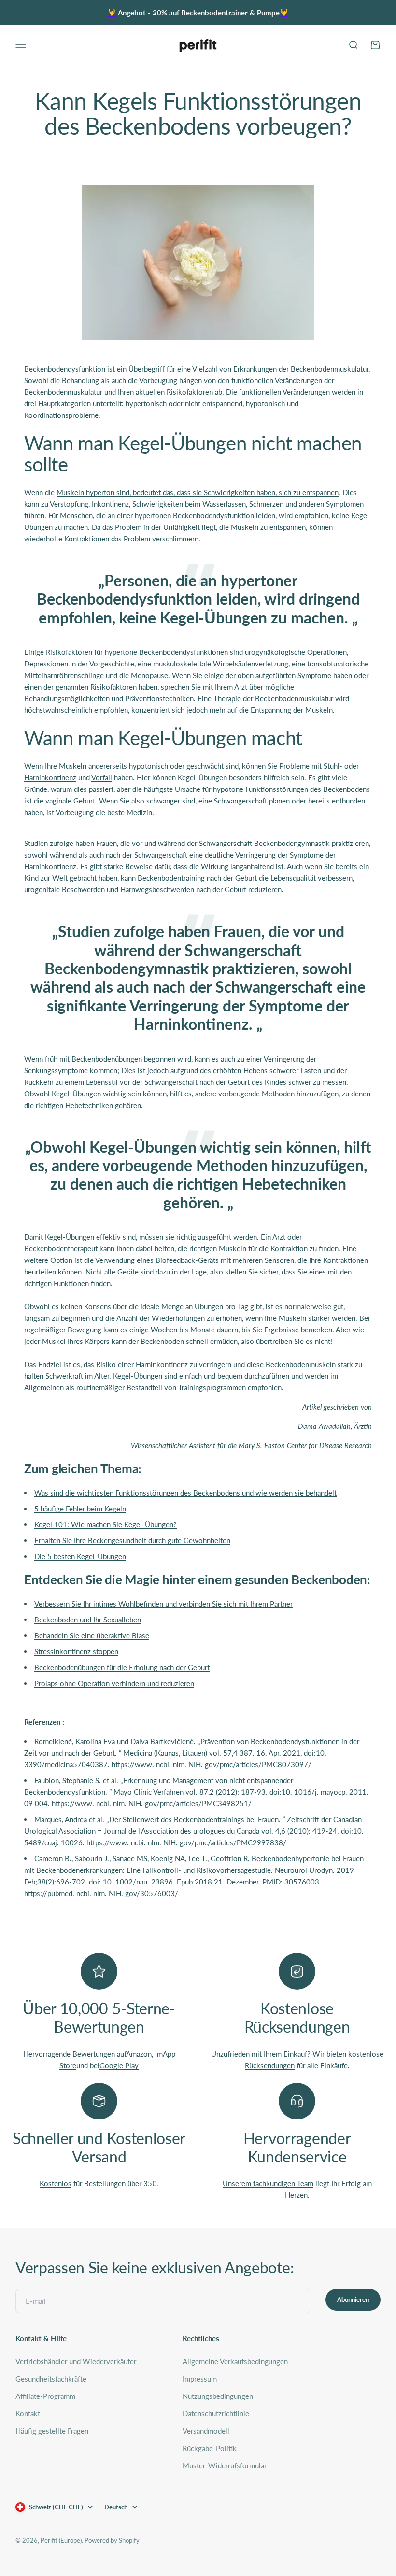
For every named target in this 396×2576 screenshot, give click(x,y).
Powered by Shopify (112, 2540)
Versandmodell (206, 2431)
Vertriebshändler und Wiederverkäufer (76, 2361)
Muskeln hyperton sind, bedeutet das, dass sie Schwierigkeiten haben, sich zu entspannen (198, 492)
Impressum (200, 2379)
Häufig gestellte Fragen (52, 2431)
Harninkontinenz (50, 777)
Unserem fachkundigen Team (268, 2183)
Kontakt (28, 2413)
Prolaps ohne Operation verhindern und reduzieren (114, 1683)
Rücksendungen (270, 2065)
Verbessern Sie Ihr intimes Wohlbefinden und (163, 1604)
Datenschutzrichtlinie (216, 2413)
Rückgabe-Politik (210, 2448)
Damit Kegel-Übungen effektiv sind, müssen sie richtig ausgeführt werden (141, 1237)
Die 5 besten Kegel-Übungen (80, 1556)
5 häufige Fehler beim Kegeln (80, 1509)
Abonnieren (353, 2299)
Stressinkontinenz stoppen (76, 1651)
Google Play (119, 2065)
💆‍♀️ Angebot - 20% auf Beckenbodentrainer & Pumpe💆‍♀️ (198, 13)
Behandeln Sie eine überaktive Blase (92, 1635)
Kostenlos (56, 2183)
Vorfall (102, 777)
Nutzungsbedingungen (218, 2396)
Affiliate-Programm (45, 2396)
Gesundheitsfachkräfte (51, 2379)
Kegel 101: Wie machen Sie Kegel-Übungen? (106, 1524)
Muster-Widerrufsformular (225, 2465)
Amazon (139, 2054)
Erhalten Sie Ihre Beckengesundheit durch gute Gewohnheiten (132, 1540)
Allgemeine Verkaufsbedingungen (235, 2361)
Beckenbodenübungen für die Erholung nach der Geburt (122, 1667)
